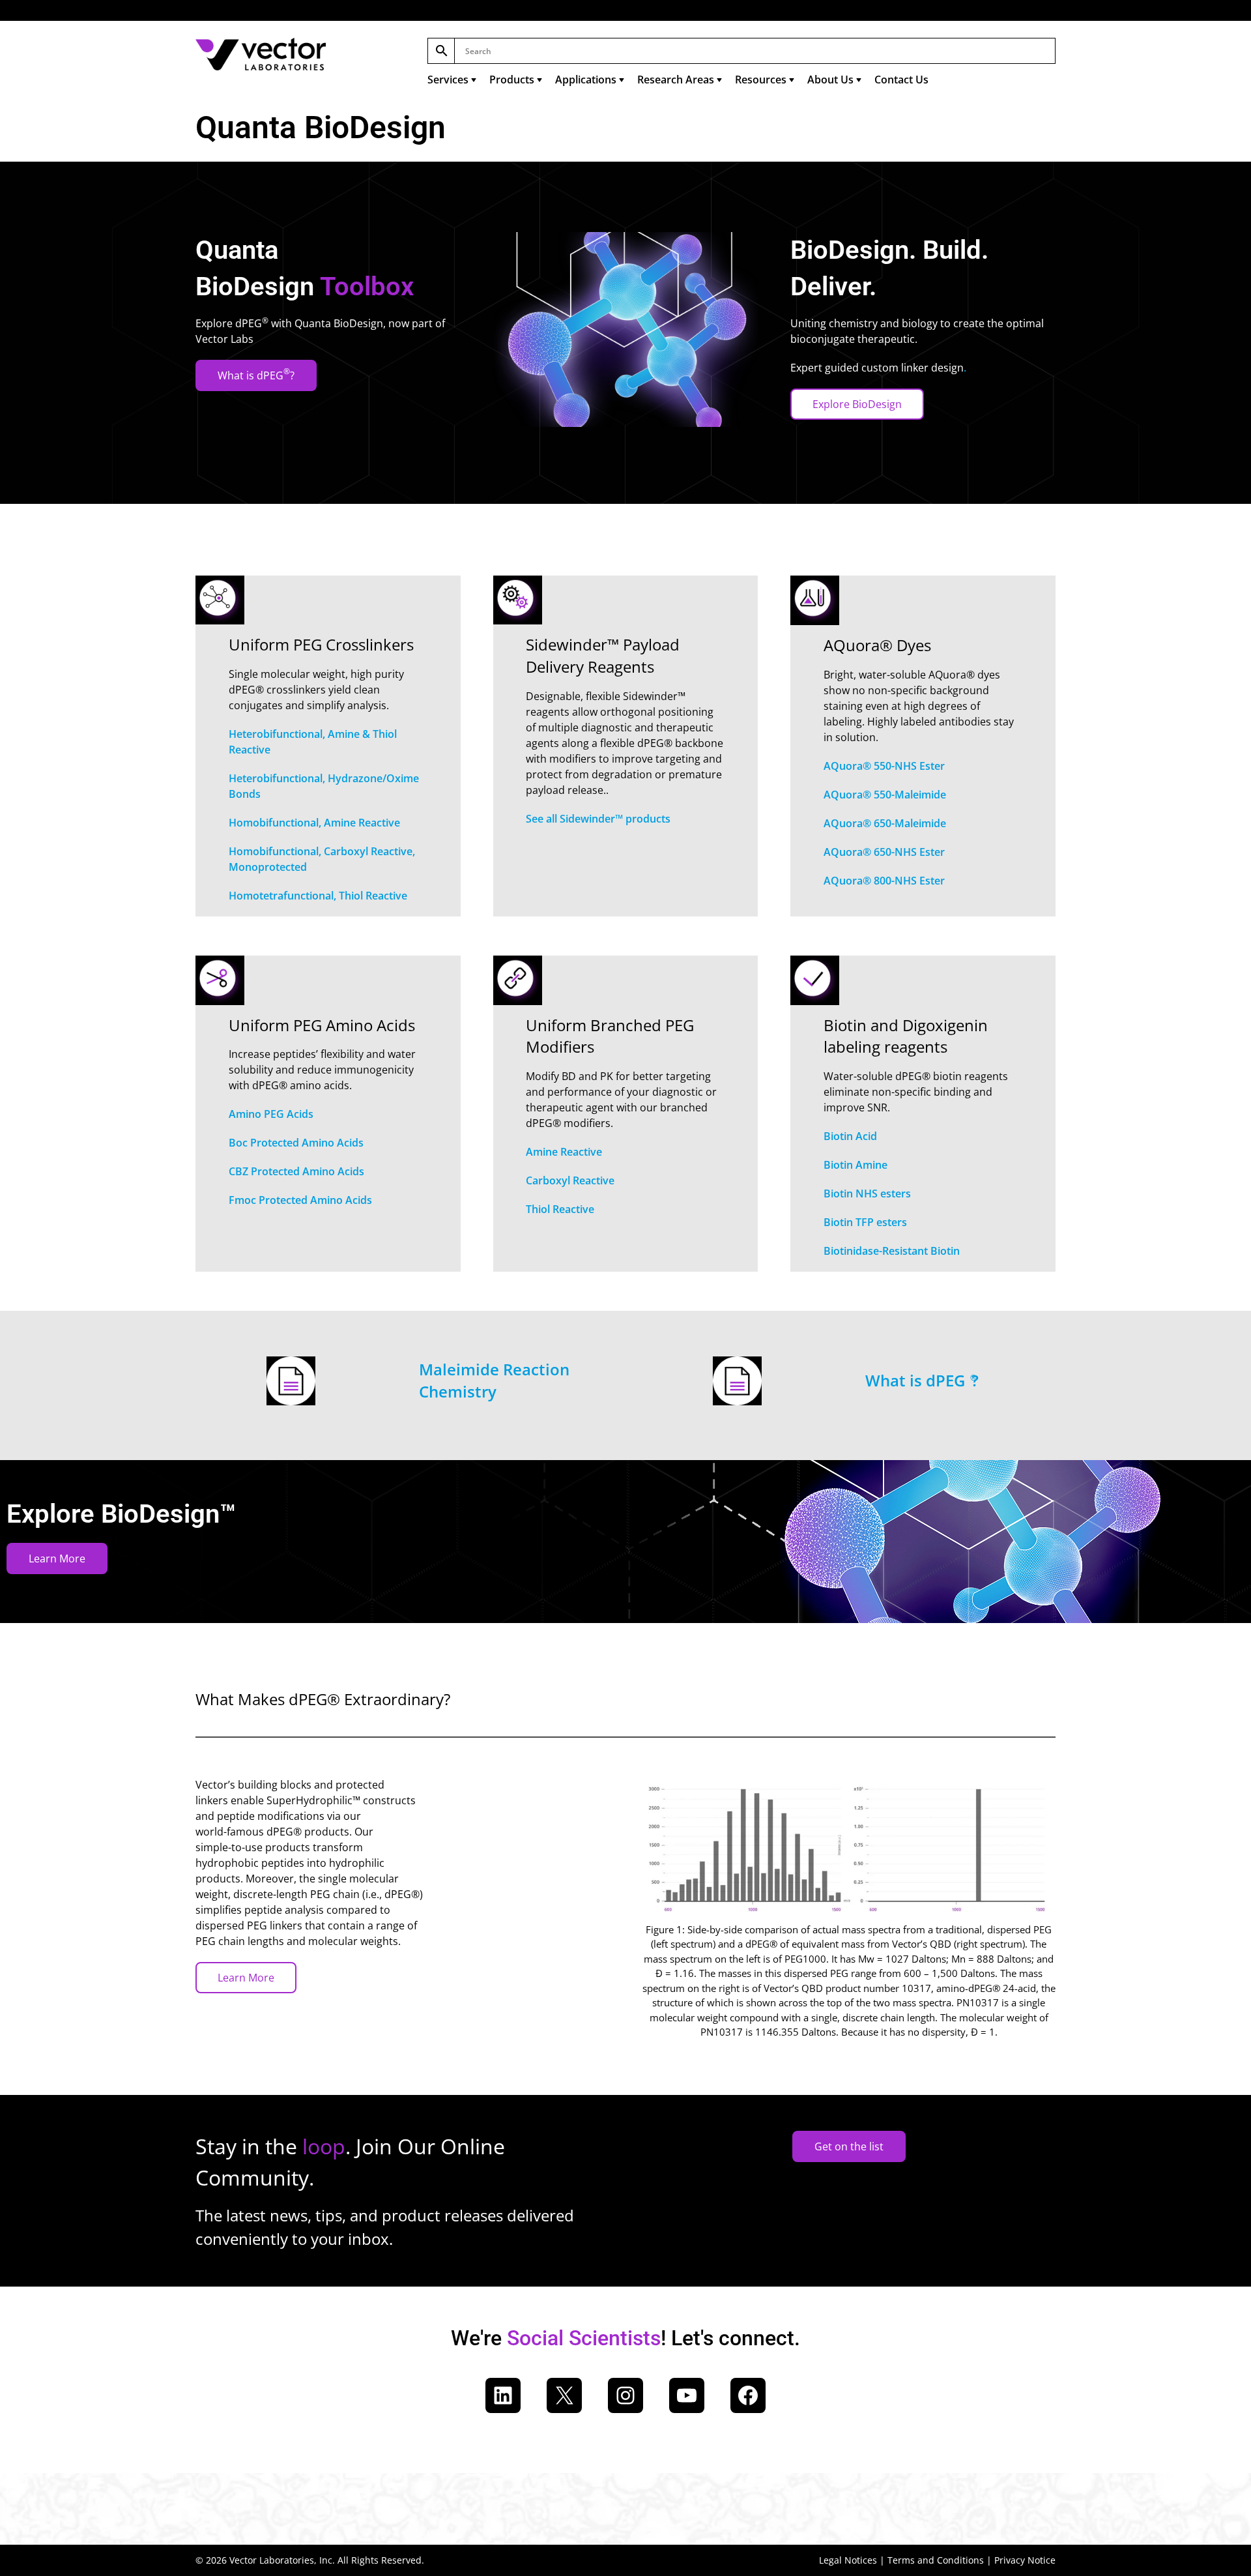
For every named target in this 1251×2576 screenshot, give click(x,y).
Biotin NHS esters (867, 1193)
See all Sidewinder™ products (598, 819)
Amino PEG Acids (271, 1114)
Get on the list (849, 2146)
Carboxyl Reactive (570, 1180)
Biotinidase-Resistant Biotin (892, 1251)
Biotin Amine (856, 1165)
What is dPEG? (256, 374)
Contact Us (901, 80)
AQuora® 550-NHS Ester (884, 766)
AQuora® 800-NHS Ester (884, 881)
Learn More (57, 1559)
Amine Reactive (564, 1152)
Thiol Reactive (560, 1209)
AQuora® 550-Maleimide (885, 795)
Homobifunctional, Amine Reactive (314, 823)
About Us (830, 80)
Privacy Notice (1025, 2560)
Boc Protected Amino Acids (296, 1143)
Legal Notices (848, 2560)
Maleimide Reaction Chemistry (494, 1380)
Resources (761, 80)
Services (448, 80)
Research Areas (676, 80)
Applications (586, 80)
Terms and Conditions (936, 2560)
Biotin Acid (850, 1136)
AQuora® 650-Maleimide (885, 823)
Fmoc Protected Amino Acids (300, 1200)
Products (512, 80)
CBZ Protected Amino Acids (296, 1171)
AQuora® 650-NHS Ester (884, 852)
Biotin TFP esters (865, 1222)
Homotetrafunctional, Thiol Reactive (318, 896)
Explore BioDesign (857, 404)
